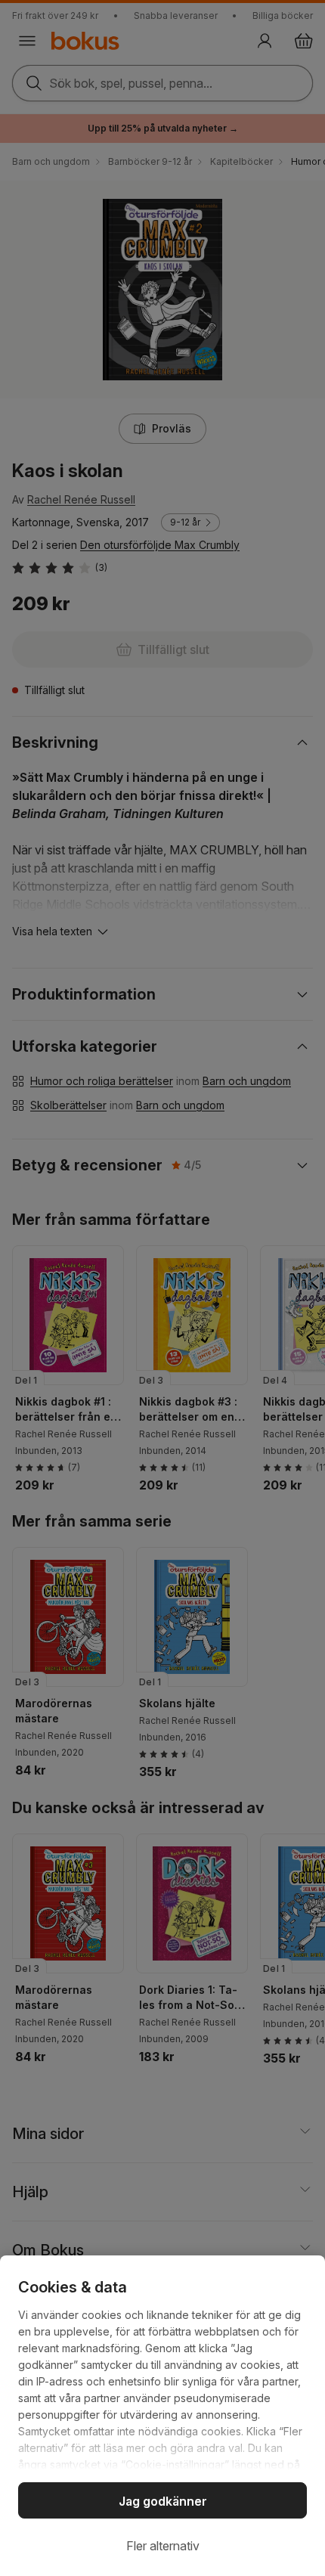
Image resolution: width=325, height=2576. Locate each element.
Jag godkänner (163, 2501)
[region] (162, 2416)
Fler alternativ (163, 2546)
